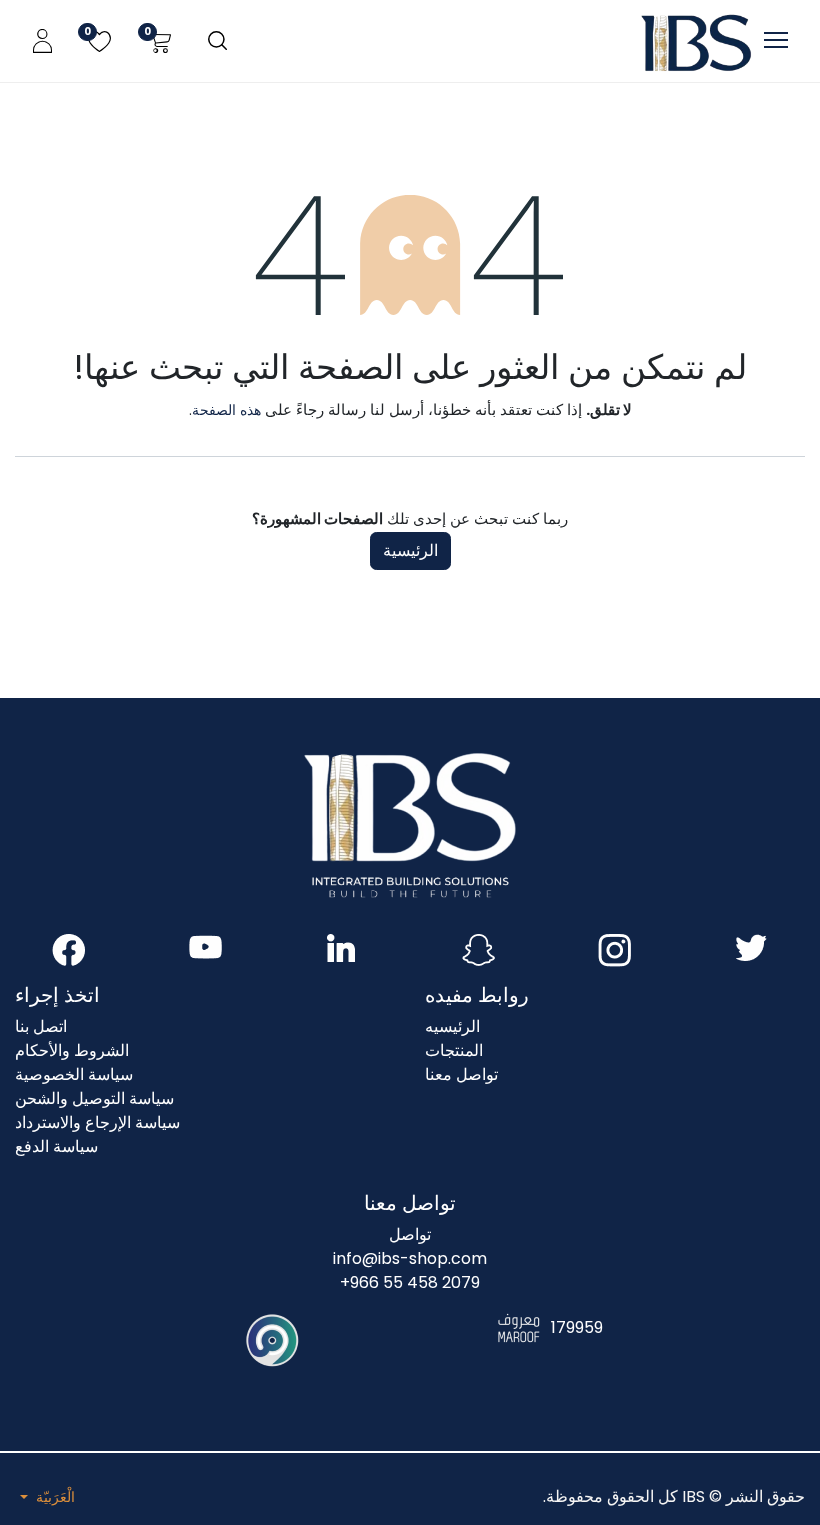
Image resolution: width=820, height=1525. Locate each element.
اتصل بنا (41, 1026)
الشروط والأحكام (72, 1050)
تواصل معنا (461, 1074)
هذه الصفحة (226, 410)
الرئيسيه (452, 1026)
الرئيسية (410, 550)
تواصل (410, 1234)
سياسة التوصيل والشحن (94, 1098)
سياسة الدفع (56, 1146)
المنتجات (454, 1050)
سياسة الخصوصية (74, 1074)
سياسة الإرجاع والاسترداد (97, 1122)
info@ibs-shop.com (410, 1258)
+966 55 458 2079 (410, 1282)
